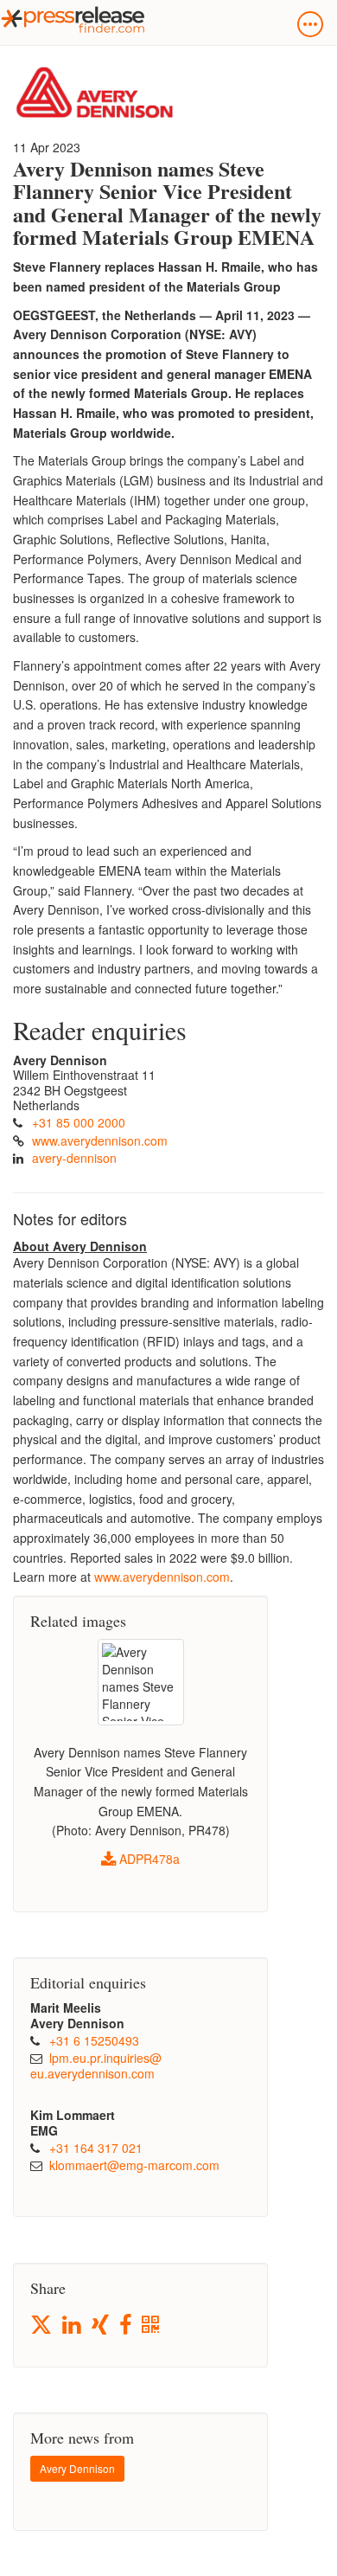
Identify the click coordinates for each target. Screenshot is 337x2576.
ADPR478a (148, 1859)
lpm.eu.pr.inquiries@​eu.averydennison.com (96, 2065)
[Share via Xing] (102, 2325)
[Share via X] (42, 2325)
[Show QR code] (152, 2325)
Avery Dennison (77, 2468)
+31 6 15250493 (94, 2040)
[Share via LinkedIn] (73, 2325)
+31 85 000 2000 (79, 1122)
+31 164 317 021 (96, 2148)
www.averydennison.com (100, 1140)
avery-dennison (74, 1158)
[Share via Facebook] (127, 2325)
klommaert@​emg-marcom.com (134, 2165)
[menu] (310, 24)
